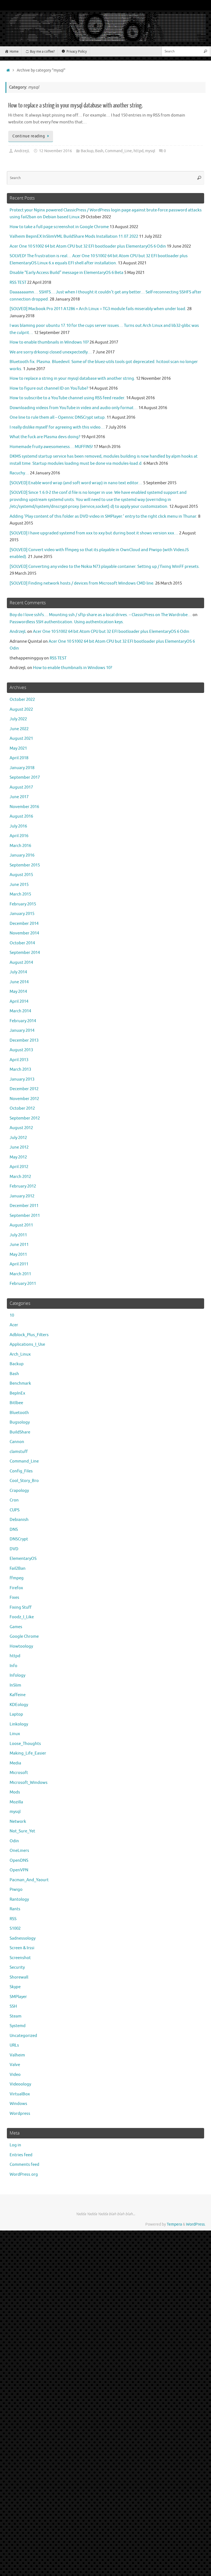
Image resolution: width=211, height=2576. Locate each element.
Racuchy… (19, 473)
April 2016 (19, 836)
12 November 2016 (55, 151)
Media (15, 1763)
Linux (15, 1734)
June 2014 (19, 982)
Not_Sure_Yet (22, 1831)
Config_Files (21, 1471)
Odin (14, 1841)
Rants (15, 1909)
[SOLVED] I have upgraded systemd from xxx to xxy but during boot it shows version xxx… (94, 533)
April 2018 (19, 758)
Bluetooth (19, 1413)
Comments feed (24, 2165)
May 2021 (18, 748)
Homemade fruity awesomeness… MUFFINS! (51, 447)
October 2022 (22, 700)
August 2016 (21, 816)
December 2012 (24, 1089)
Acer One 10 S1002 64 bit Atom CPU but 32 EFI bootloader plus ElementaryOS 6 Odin (88, 246)
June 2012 (19, 1147)
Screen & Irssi (22, 1948)
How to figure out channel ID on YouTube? (49, 388)
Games (16, 1627)
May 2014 (18, 992)
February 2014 (23, 1021)
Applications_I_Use (27, 1344)
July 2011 (18, 1235)
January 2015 (22, 914)
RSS (13, 1919)
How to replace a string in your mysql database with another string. (75, 105)
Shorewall (19, 1977)
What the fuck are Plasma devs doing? (45, 437)
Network (18, 1822)
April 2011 (19, 1264)
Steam (16, 2016)
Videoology (20, 2084)
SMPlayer (18, 1997)
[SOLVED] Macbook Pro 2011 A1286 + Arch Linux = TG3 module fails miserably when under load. (98, 309)
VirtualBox (20, 2094)
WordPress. (196, 2224)
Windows (18, 2104)
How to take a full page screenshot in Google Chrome (59, 227)
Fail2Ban (18, 1568)
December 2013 (24, 1040)
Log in (15, 2145)
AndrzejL (22, 151)
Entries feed (21, 2155)
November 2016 (24, 807)
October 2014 (22, 943)
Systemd (18, 2026)
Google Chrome (24, 1636)
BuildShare (20, 1432)
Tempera (174, 2224)
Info (13, 1666)
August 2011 (21, 1225)
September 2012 (25, 1118)
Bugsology (20, 1422)
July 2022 (18, 719)
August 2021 (21, 739)
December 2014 (24, 924)
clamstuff (19, 1452)
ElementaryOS (23, 1559)
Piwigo (16, 1890)
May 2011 (18, 1255)
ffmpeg (17, 1578)
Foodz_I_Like (22, 1617)
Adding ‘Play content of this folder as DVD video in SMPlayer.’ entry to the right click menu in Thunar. (103, 516)
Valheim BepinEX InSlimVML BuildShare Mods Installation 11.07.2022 (74, 236)
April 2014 (19, 1001)
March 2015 (20, 894)
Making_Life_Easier (28, 1753)
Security (17, 1967)
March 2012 (20, 1177)
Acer (14, 1325)
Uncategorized (23, 2036)
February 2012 (23, 1186)
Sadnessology (23, 1938)
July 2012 (18, 1138)
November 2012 (24, 1099)
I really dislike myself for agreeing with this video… (57, 427)
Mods (15, 1792)
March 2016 (20, 846)
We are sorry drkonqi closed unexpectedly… (51, 352)
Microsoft (19, 1773)
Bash (99, 151)
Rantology (19, 1899)
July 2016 (18, 826)
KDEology (19, 1705)
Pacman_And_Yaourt (29, 1880)
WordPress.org (24, 2174)
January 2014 (22, 1031)
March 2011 (20, 1274)
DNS (14, 1530)
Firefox (16, 1588)
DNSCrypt (19, 1539)
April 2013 (19, 1060)
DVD (14, 1549)
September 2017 (25, 777)
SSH (13, 2006)
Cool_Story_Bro (24, 1481)
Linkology (19, 1724)
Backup (87, 151)
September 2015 (25, 865)
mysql (150, 151)
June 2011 (19, 1245)
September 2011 (25, 1216)
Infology (17, 1675)
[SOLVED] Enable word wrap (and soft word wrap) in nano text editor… (76, 483)
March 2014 (20, 1011)
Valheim (17, 2055)
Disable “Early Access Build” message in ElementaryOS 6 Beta (66, 273)
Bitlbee (16, 1403)
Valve (15, 2065)
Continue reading (29, 136)
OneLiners (19, 1851)
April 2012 (19, 1167)
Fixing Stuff (21, 1607)
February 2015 (23, 904)
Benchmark (20, 1383)
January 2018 (22, 768)
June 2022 (19, 729)
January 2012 (22, 1196)
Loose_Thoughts (25, 1744)
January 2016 (22, 855)
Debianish (19, 1520)
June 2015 (19, 885)
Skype (15, 1987)
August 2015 (21, 875)
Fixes (14, 1598)
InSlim (15, 1685)
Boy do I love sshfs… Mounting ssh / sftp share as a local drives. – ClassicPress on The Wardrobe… (101, 615)
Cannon (17, 1442)
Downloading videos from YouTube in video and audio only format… (74, 408)
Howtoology (21, 1646)
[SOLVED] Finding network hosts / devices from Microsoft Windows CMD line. (82, 583)
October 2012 (22, 1108)
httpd (138, 151)
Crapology (19, 1491)
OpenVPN (19, 1870)
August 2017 (21, 787)
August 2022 (21, 709)
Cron (14, 1500)
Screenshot (20, 1958)
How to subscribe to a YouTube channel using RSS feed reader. (67, 398)
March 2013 (20, 1069)
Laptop (16, 1714)
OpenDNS (19, 1861)
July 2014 (18, 972)
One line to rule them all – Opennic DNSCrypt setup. (58, 417)
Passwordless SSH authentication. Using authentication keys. (67, 622)
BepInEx (17, 1393)
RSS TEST (18, 283)
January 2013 (22, 1079)
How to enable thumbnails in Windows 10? (49, 342)
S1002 (15, 1929)
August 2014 (21, 963)
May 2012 (18, 1157)
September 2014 (25, 953)
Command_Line (118, 151)
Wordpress (20, 2114)
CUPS (15, 1510)
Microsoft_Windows (29, 1783)
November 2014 (24, 933)
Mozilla (16, 1802)
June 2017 (19, 797)
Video (15, 2075)
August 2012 (21, 1128)
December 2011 (24, 1206)
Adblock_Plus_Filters (29, 1335)
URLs (14, 2045)
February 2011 (23, 1284)
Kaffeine (18, 1695)
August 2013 (21, 1050)
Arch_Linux (20, 1354)
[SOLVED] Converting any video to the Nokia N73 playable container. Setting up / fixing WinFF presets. (105, 567)
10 (12, 1315)
